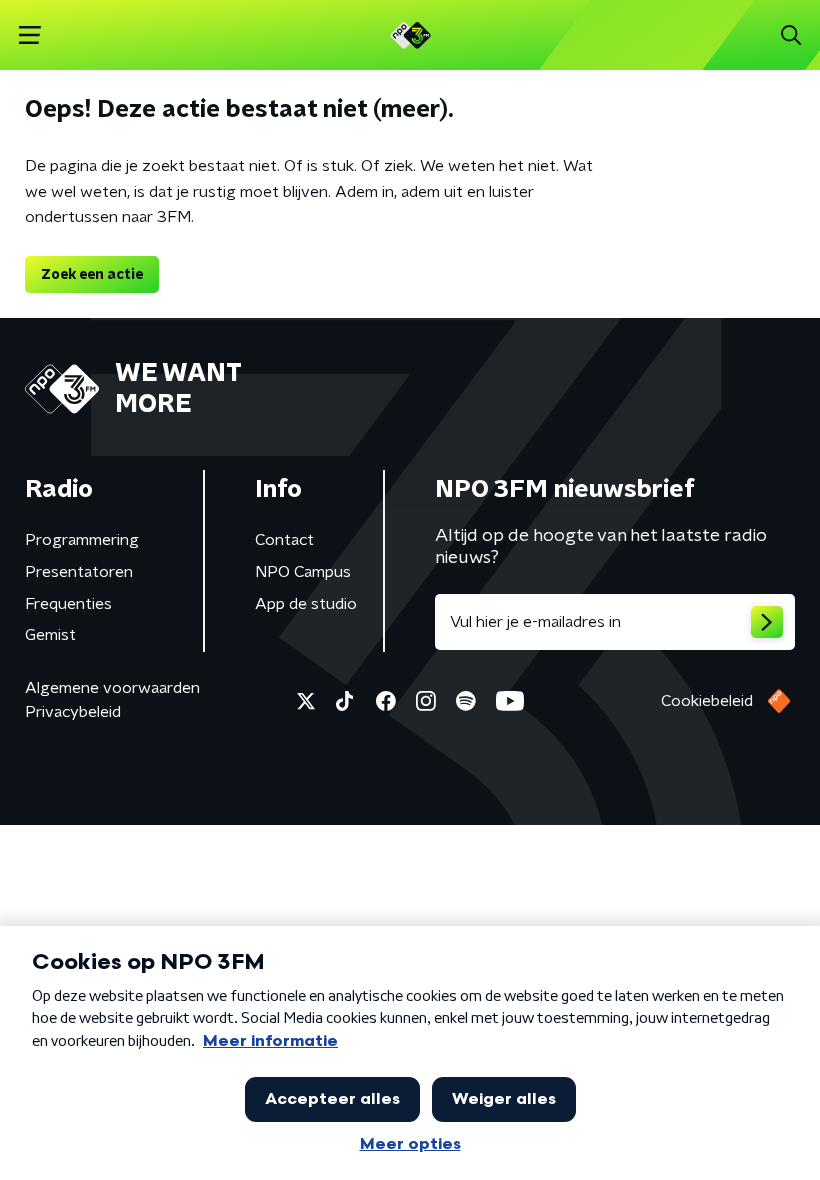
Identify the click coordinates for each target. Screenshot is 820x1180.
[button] (29, 35)
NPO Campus (303, 572)
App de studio (306, 604)
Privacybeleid (73, 712)
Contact (284, 540)
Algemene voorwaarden (112, 688)
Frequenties (68, 604)
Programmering (82, 540)
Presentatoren (79, 572)
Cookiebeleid (707, 701)
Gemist (50, 635)
